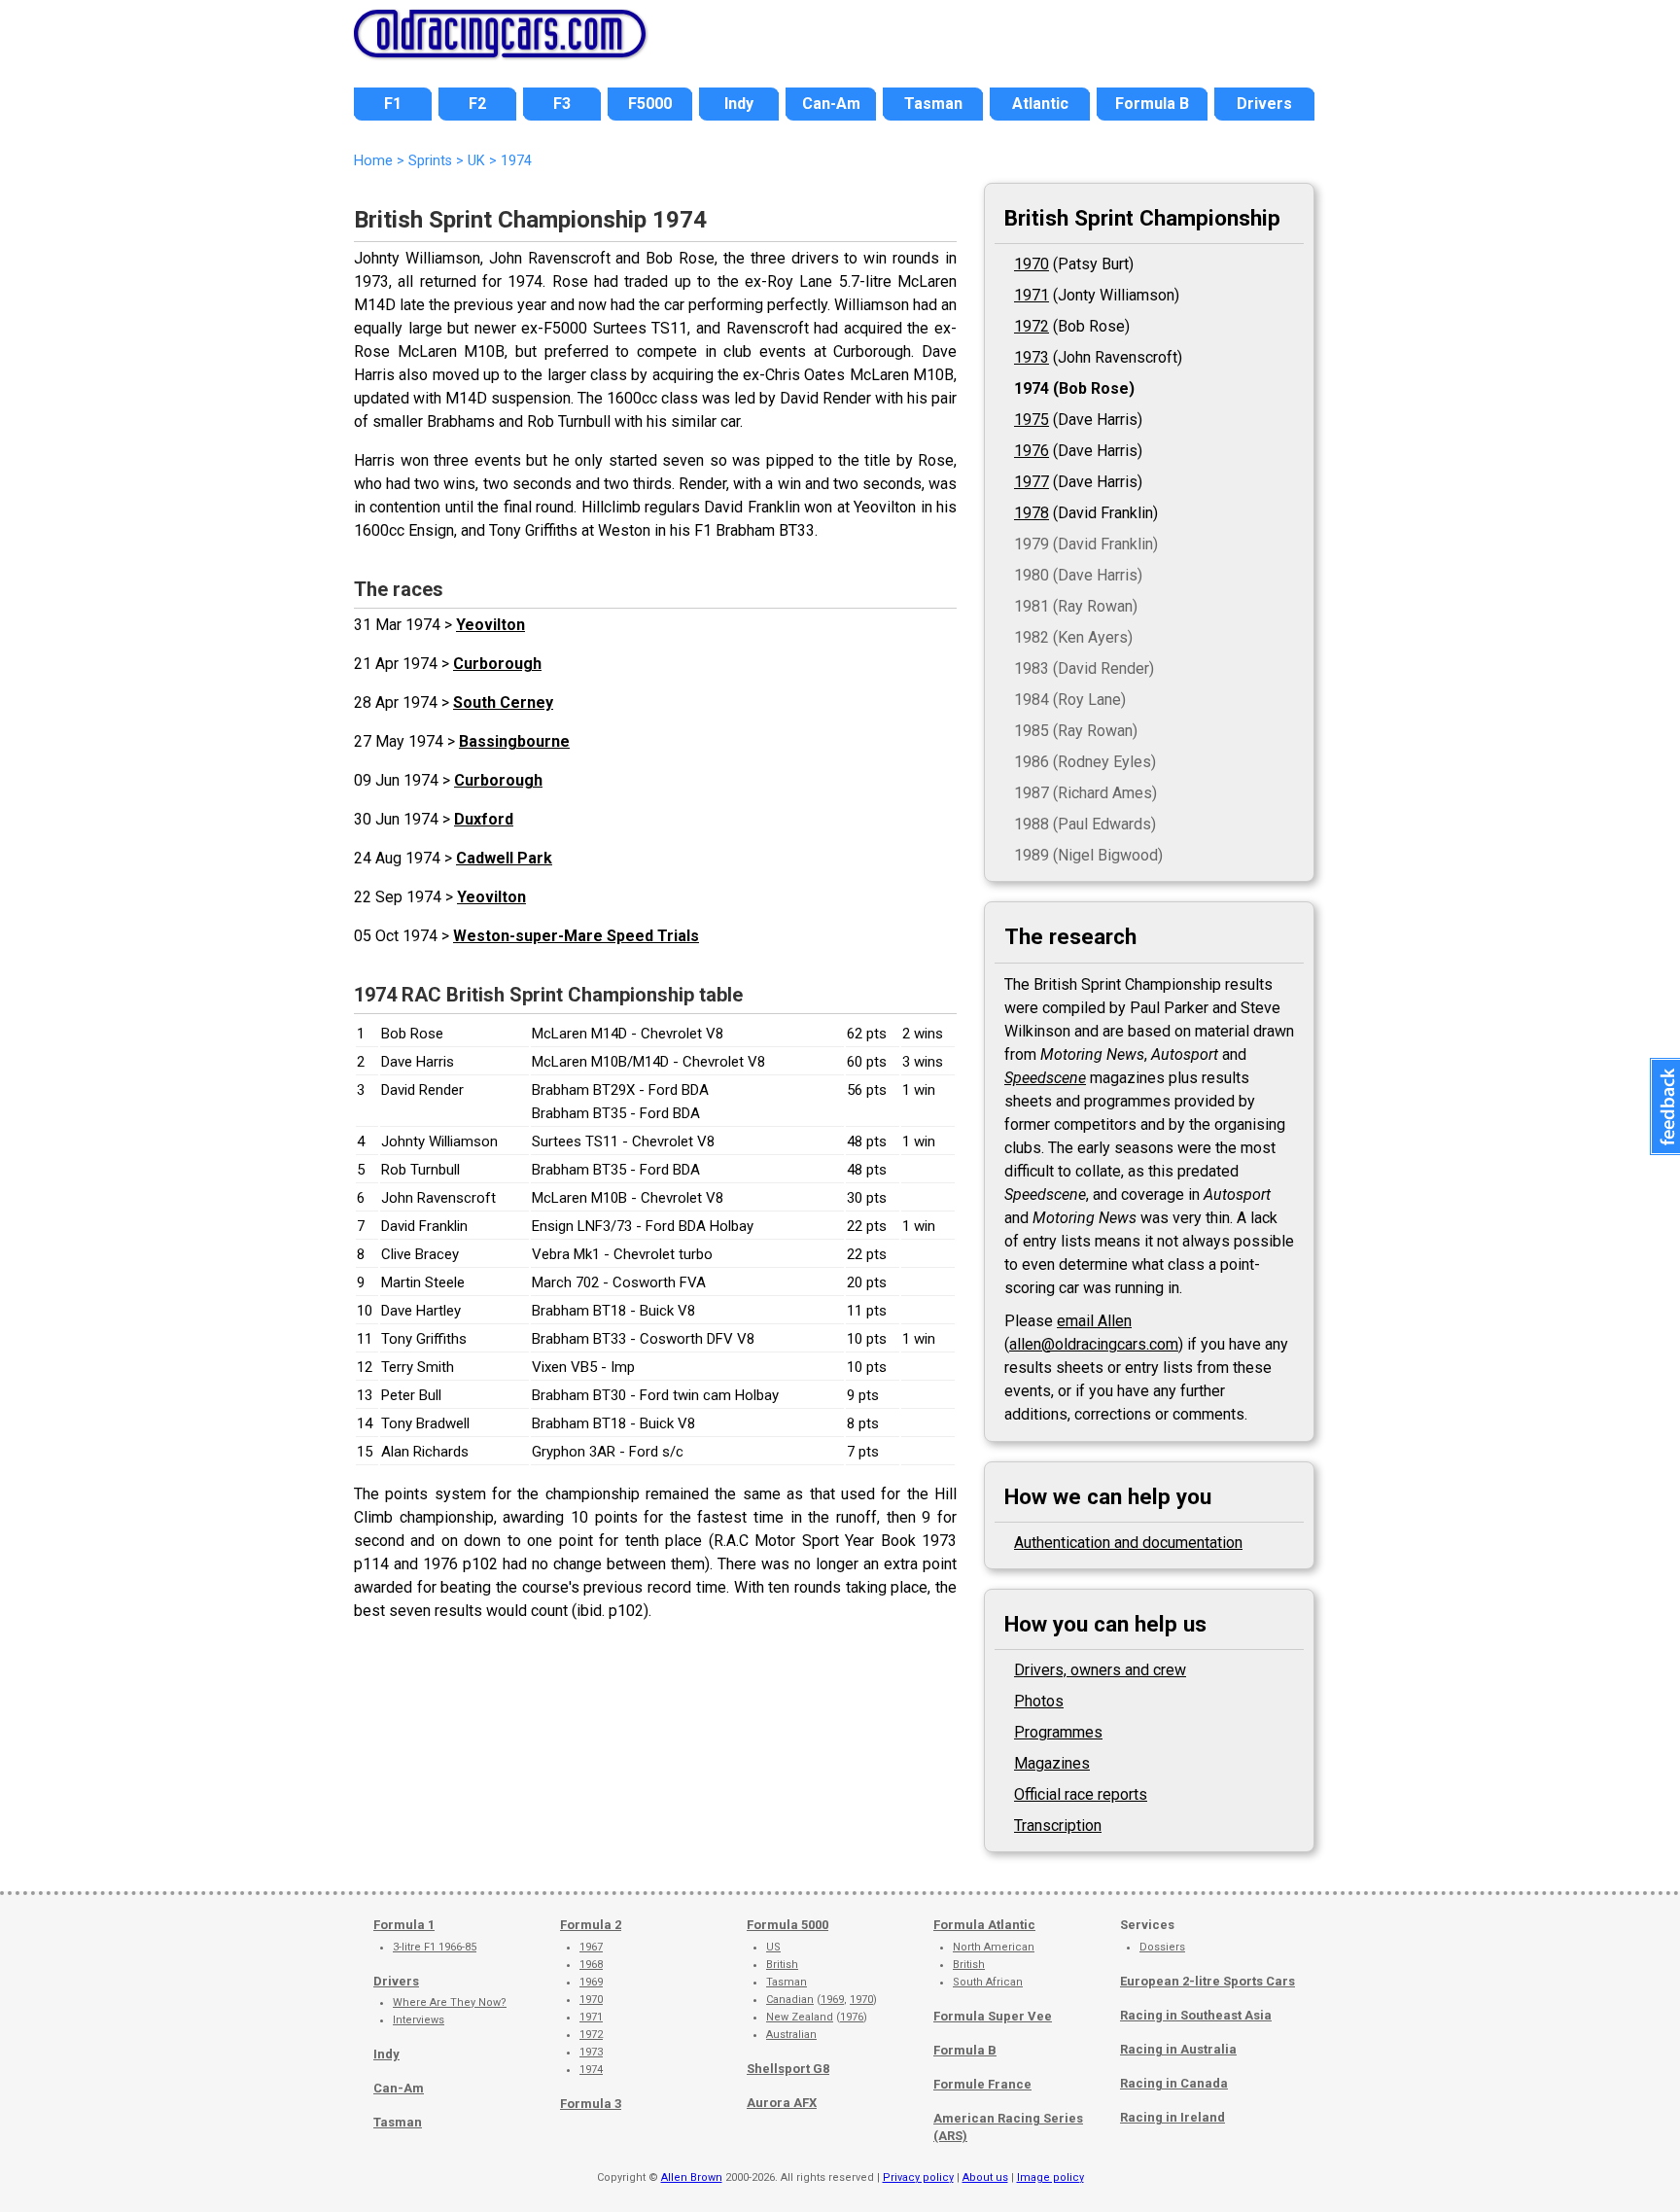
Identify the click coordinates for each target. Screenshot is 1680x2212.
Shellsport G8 (788, 2069)
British (782, 1965)
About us (985, 2177)
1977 (1032, 482)
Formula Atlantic (984, 1925)
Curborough (497, 664)
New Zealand (800, 2017)
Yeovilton (490, 625)
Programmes (1058, 1732)
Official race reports (1081, 1794)
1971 (1032, 295)
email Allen (1094, 1321)
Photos (1039, 1701)
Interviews (419, 2020)
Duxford (484, 819)
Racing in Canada (1174, 2083)
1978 (1032, 513)
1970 (1032, 264)
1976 (1032, 451)
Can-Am (399, 2088)
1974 (1032, 388)
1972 (1032, 326)
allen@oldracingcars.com (1094, 1344)
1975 (1032, 420)
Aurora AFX (782, 2103)
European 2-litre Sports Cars (1207, 1981)
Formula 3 (591, 2104)
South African (988, 1982)
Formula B (965, 2050)
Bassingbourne (514, 741)
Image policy (1050, 2177)
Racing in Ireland (1172, 2117)
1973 (1032, 357)
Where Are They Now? (450, 2002)
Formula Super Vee (993, 2016)
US (773, 1947)
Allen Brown (692, 2177)
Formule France (982, 2084)
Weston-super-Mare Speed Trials (576, 936)
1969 (591, 1982)
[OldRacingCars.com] (500, 47)
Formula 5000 (787, 1925)
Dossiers (1162, 1947)
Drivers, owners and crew (1100, 1670)
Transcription (1058, 1826)
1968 (591, 1965)
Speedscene (1045, 1078)
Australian (791, 2035)
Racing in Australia (1178, 2049)
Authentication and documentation (1128, 1543)
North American (994, 1947)
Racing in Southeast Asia (1196, 2015)
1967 (591, 1947)
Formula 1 (404, 1925)
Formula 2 (591, 1925)
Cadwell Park (504, 858)
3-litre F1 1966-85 (435, 1947)
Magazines (1052, 1763)
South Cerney (503, 702)
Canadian (790, 2000)
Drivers (396, 1981)
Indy (386, 2054)
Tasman (398, 2122)
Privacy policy (918, 2177)
